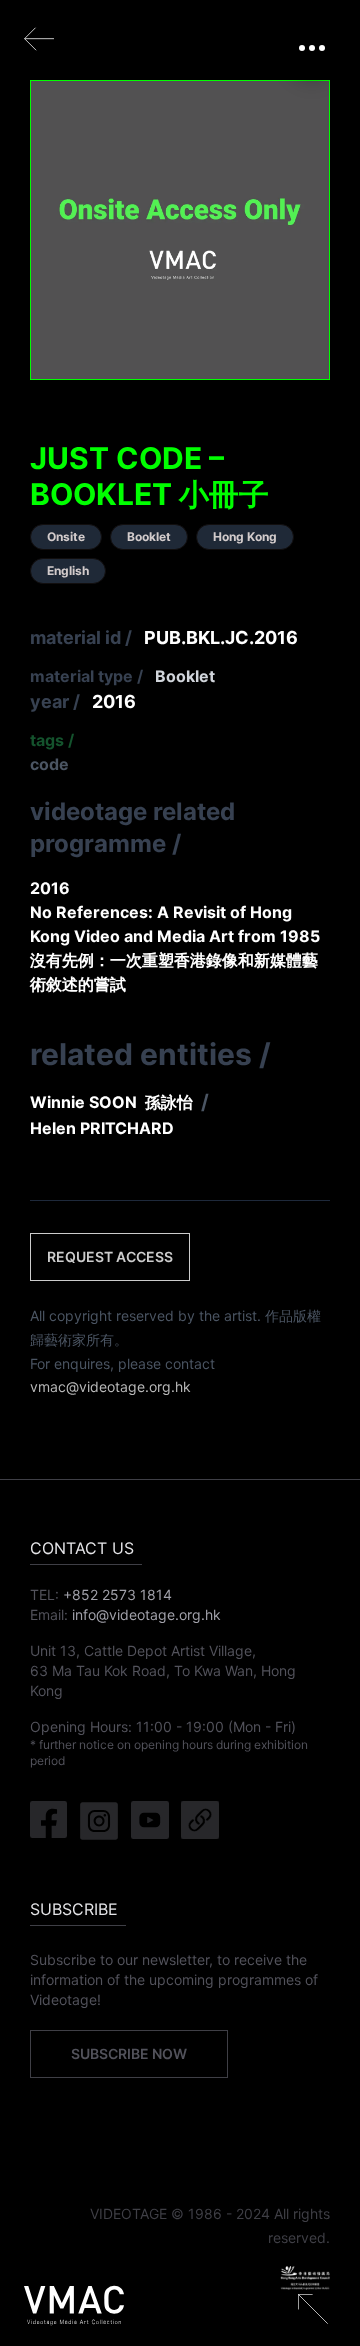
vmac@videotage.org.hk (110, 1386)
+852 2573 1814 (117, 1594)
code (49, 764)
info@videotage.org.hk (146, 1614)
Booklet (185, 676)
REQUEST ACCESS (110, 1256)
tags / (52, 740)
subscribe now (129, 2053)
